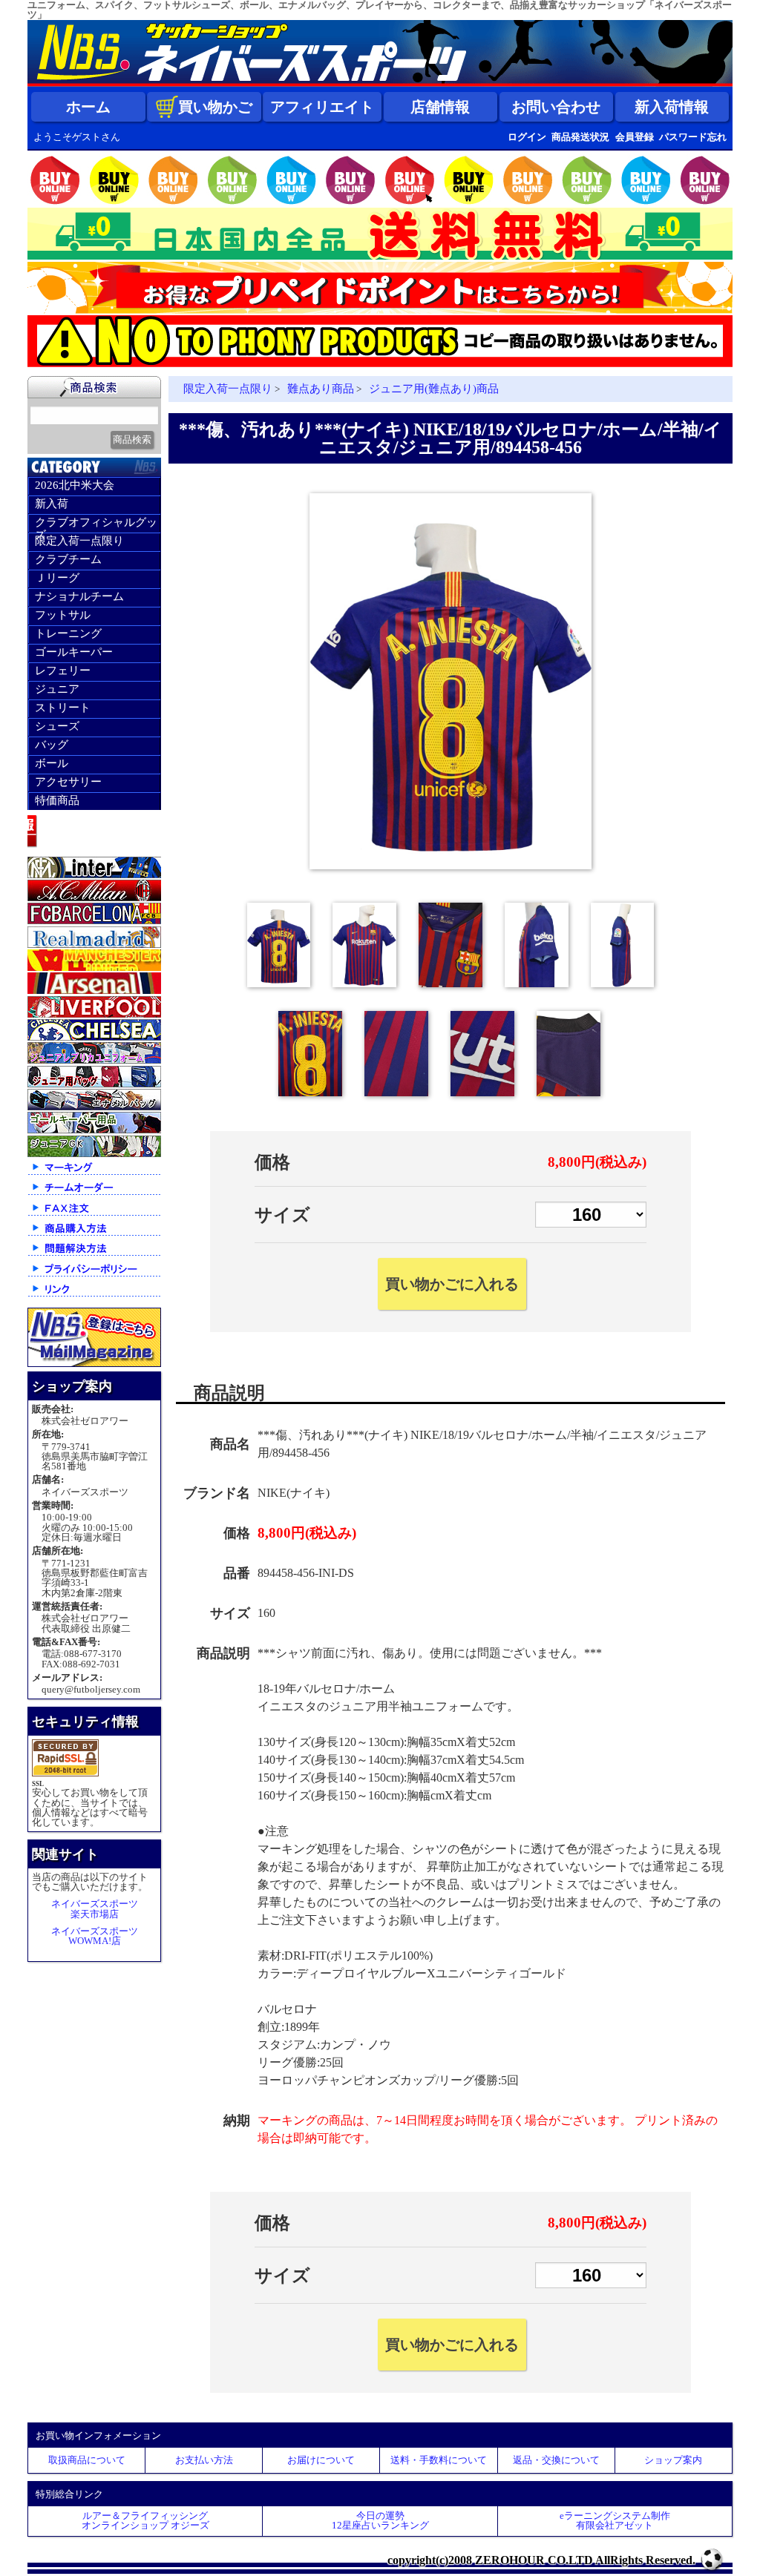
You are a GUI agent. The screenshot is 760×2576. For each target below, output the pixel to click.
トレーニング (68, 633)
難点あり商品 (321, 389)
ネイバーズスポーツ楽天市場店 (95, 1908)
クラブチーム (68, 559)
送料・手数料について (439, 2460)
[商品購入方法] (94, 1235)
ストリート (63, 708)
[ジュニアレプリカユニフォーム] (94, 1060)
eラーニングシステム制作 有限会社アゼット (615, 2520)
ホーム (88, 107)
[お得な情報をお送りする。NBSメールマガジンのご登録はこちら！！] (94, 1364)
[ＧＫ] (94, 1130)
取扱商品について (87, 2460)
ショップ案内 (673, 2460)
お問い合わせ (556, 107)
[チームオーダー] (94, 1194)
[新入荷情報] (94, 851)
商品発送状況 (580, 137)
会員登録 (635, 137)
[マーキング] (94, 1174)
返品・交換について (556, 2460)
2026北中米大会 (75, 485)
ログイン (527, 137)
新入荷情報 (672, 107)
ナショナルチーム (79, 596)
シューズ (57, 726)
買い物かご (215, 107)
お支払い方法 (204, 2460)
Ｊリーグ (57, 578)
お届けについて (321, 2460)
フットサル (63, 615)
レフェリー (63, 671)
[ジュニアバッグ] (94, 1084)
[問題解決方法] (94, 1255)
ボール (52, 763)
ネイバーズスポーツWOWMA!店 (95, 1936)
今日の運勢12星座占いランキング (380, 2520)
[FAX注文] (94, 1215)
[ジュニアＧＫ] (94, 1154)
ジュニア (57, 689)
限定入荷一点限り (79, 541)
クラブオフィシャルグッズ (96, 524)
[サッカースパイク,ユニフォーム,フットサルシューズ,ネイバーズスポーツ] (380, 83)
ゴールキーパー (74, 652)
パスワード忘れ (693, 137)
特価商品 (57, 800)
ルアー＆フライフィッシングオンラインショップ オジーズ (145, 2520)
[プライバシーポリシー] (94, 1275)
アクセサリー (68, 782)
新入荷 (52, 504)
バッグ (52, 745)
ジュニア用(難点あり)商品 (434, 389)
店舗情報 (440, 107)
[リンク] (94, 1295)
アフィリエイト (322, 107)
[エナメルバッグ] (94, 1107)
